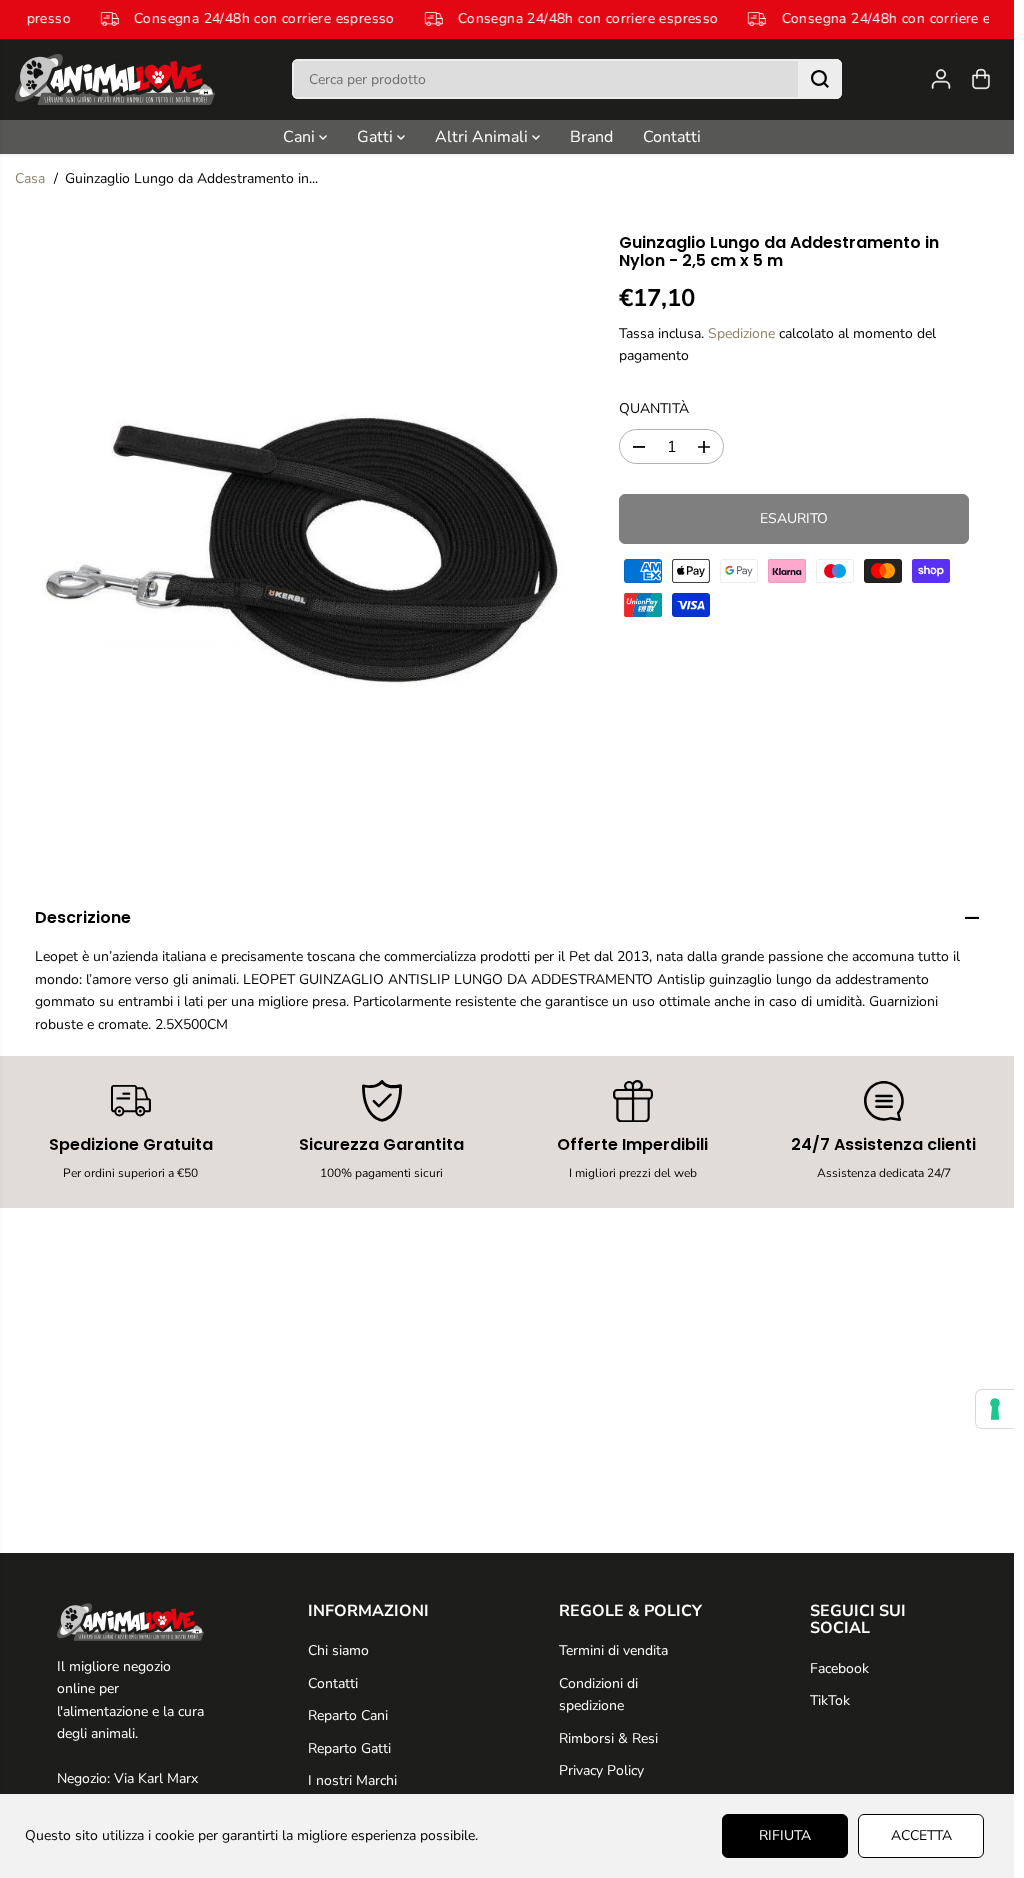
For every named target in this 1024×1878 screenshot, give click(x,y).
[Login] (941, 79)
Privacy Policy (601, 1770)
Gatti (377, 137)
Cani (301, 137)
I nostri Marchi (352, 1780)
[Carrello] (981, 79)
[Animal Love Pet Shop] (115, 79)
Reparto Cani (348, 1715)
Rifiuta (785, 1835)
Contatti (672, 137)
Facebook (839, 1668)
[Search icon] (820, 79)
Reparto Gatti (349, 1748)
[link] (130, 1622)
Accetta (921, 1835)
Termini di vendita (613, 1650)
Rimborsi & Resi (608, 1738)
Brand (591, 137)
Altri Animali (483, 137)
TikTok (830, 1700)
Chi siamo (338, 1650)
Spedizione (741, 333)
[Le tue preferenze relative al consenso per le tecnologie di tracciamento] (995, 1409)
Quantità (654, 408)
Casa (30, 178)
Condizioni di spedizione (598, 1694)
